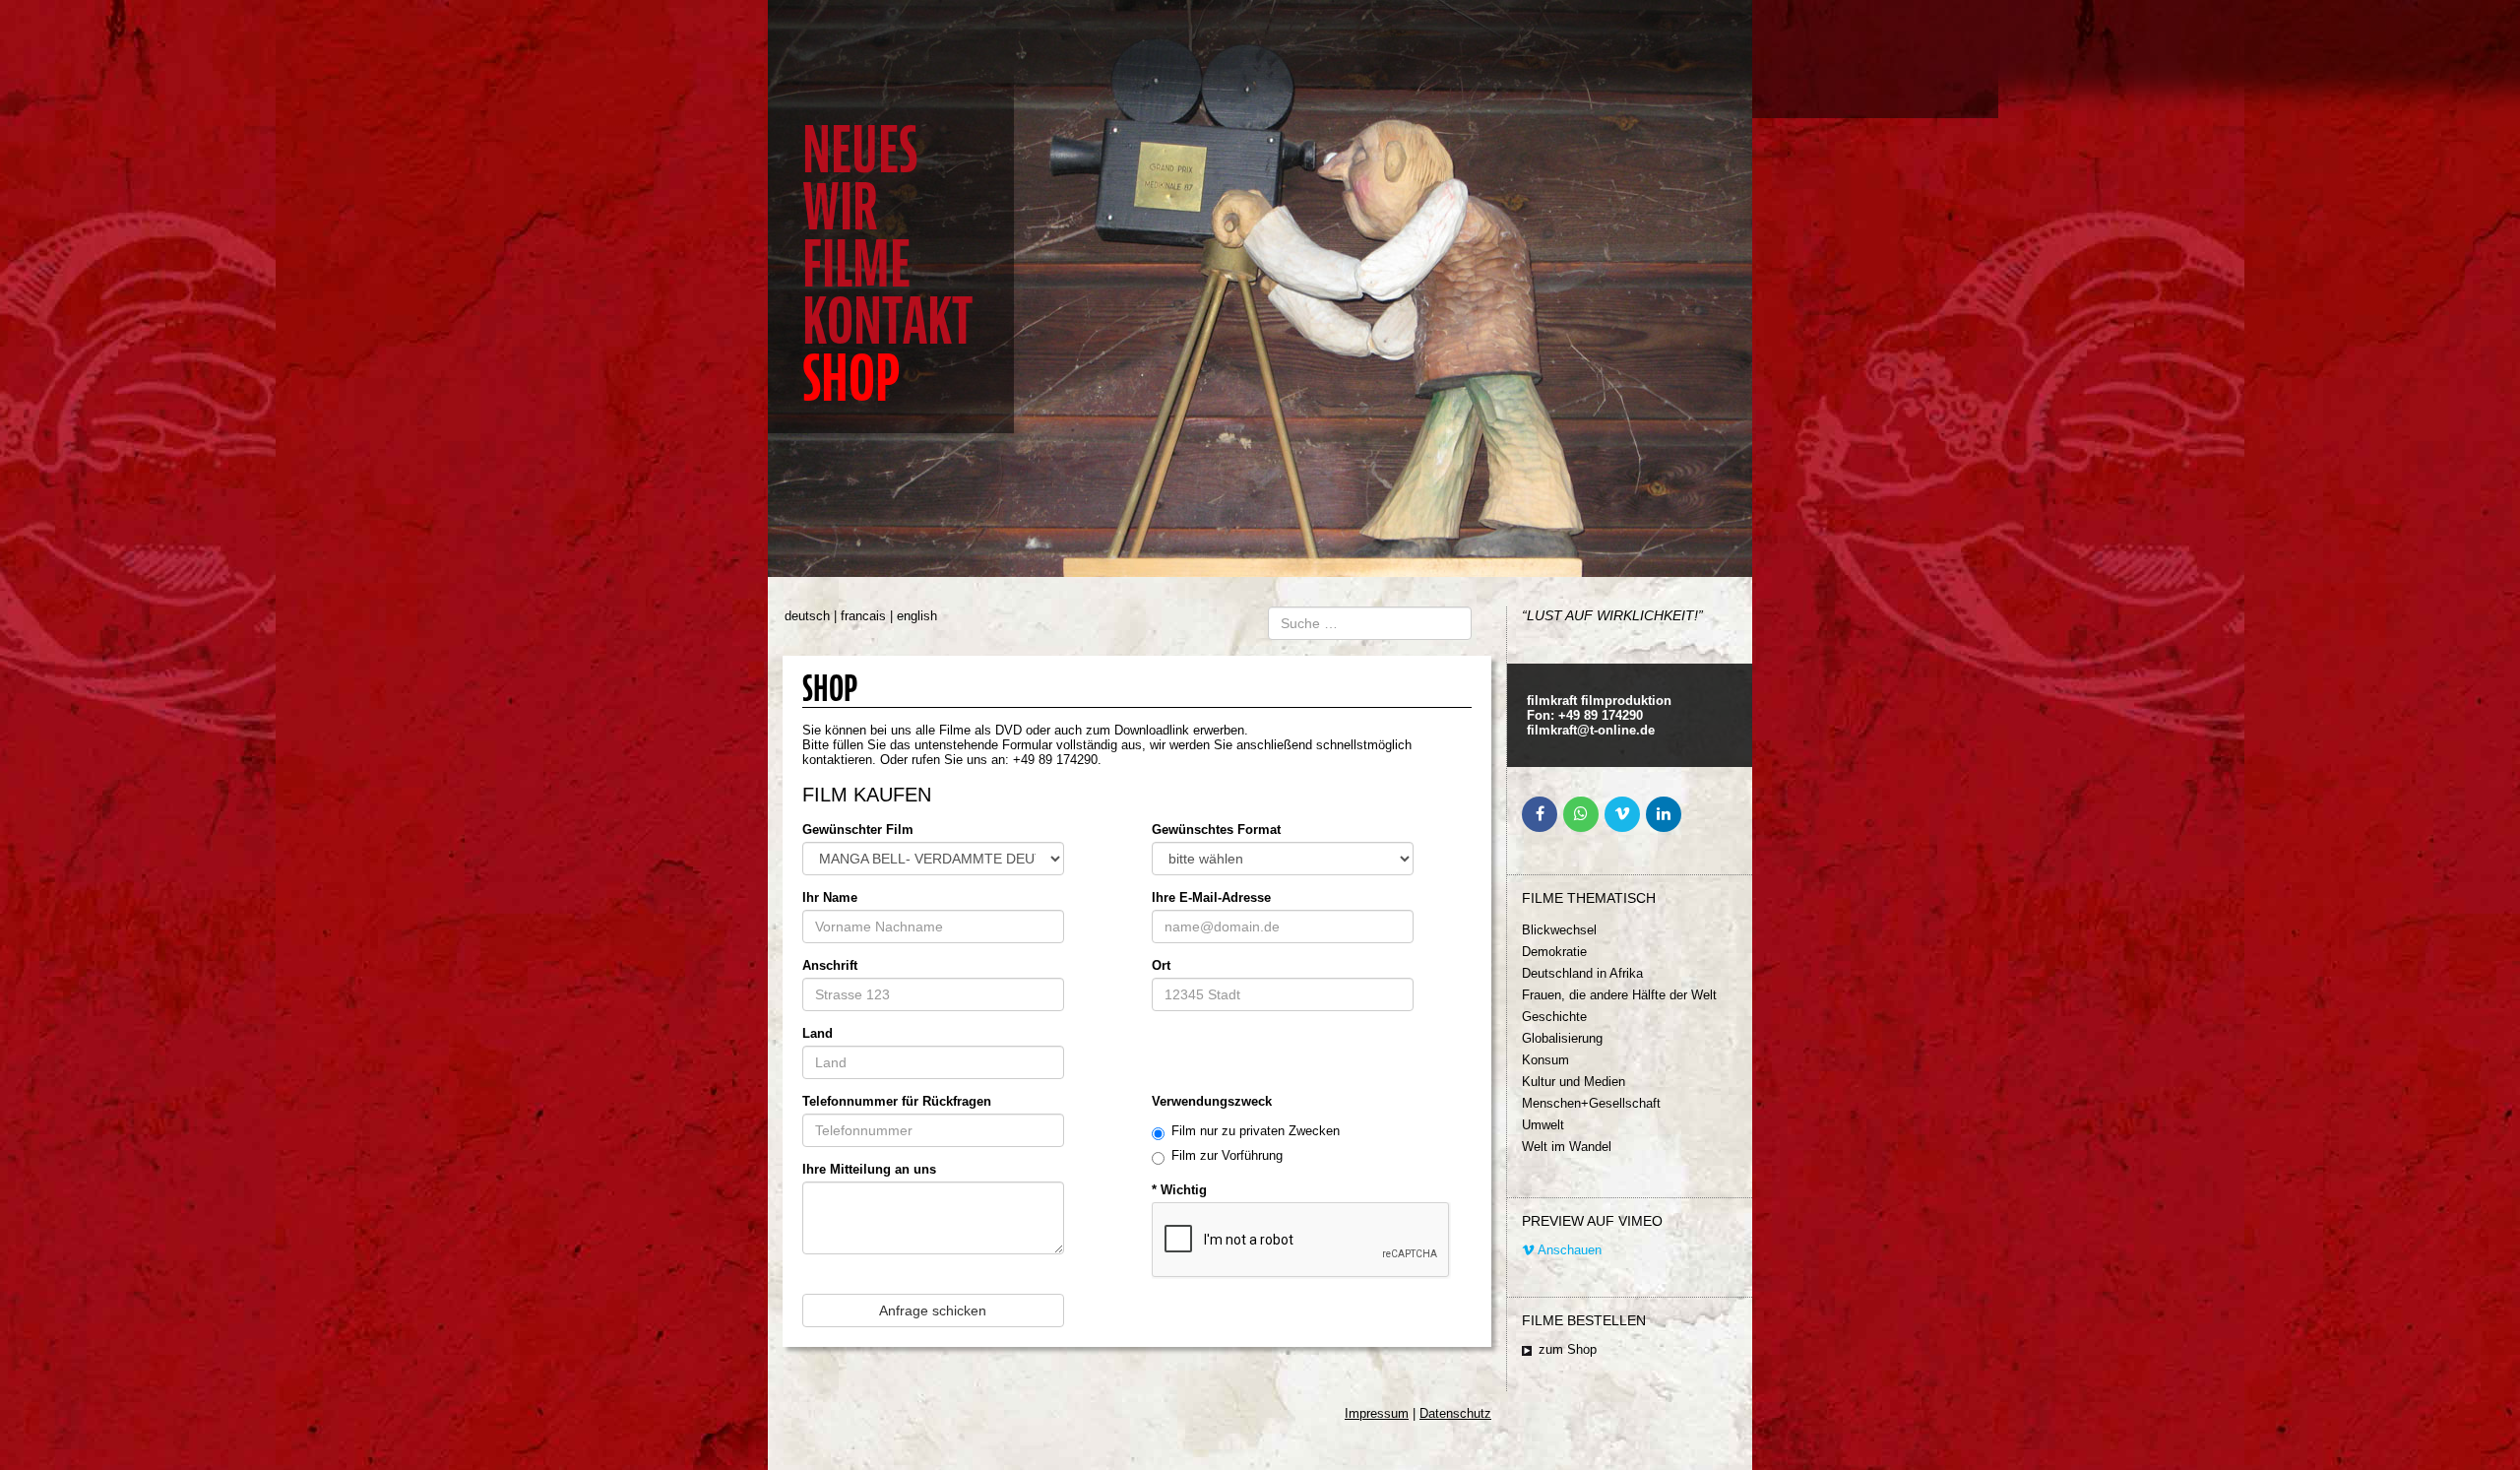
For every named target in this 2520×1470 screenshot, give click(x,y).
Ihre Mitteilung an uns (869, 1169)
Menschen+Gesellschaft (1591, 1103)
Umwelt (1543, 1125)
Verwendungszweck (1212, 1101)
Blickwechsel (1559, 930)
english (917, 616)
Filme (856, 264)
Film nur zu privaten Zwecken (1256, 1131)
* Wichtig (1179, 1190)
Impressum (1377, 1413)
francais (863, 616)
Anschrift (830, 965)
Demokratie (1554, 952)
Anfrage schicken (933, 1310)
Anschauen (1568, 1250)
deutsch (807, 616)
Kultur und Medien (1574, 1082)
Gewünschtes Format (1216, 830)
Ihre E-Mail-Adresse (1211, 897)
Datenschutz (1455, 1413)
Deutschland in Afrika (1582, 973)
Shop (851, 379)
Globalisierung (1562, 1038)
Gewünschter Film (858, 830)
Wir (840, 207)
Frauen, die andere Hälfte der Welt (1619, 995)
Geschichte (1554, 1017)
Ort (1161, 965)
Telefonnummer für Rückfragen (897, 1101)
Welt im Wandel (1567, 1147)
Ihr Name (830, 897)
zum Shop (1568, 1349)
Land (818, 1033)
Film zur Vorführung (1227, 1155)
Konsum (1545, 1060)
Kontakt (887, 321)
